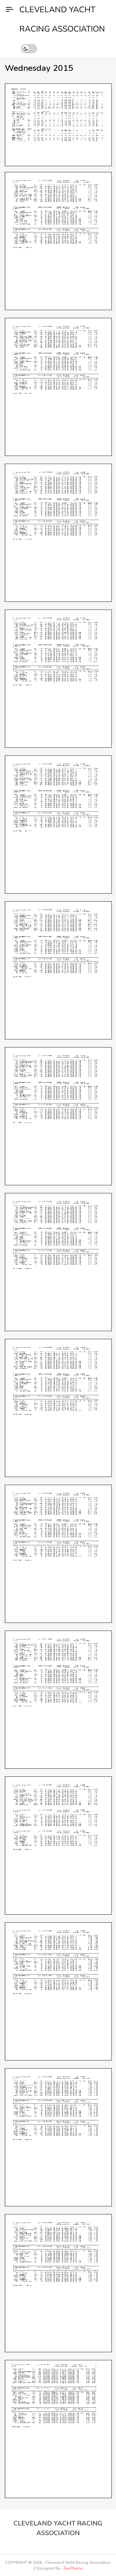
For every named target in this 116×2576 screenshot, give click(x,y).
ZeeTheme (73, 2568)
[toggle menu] (10, 10)
